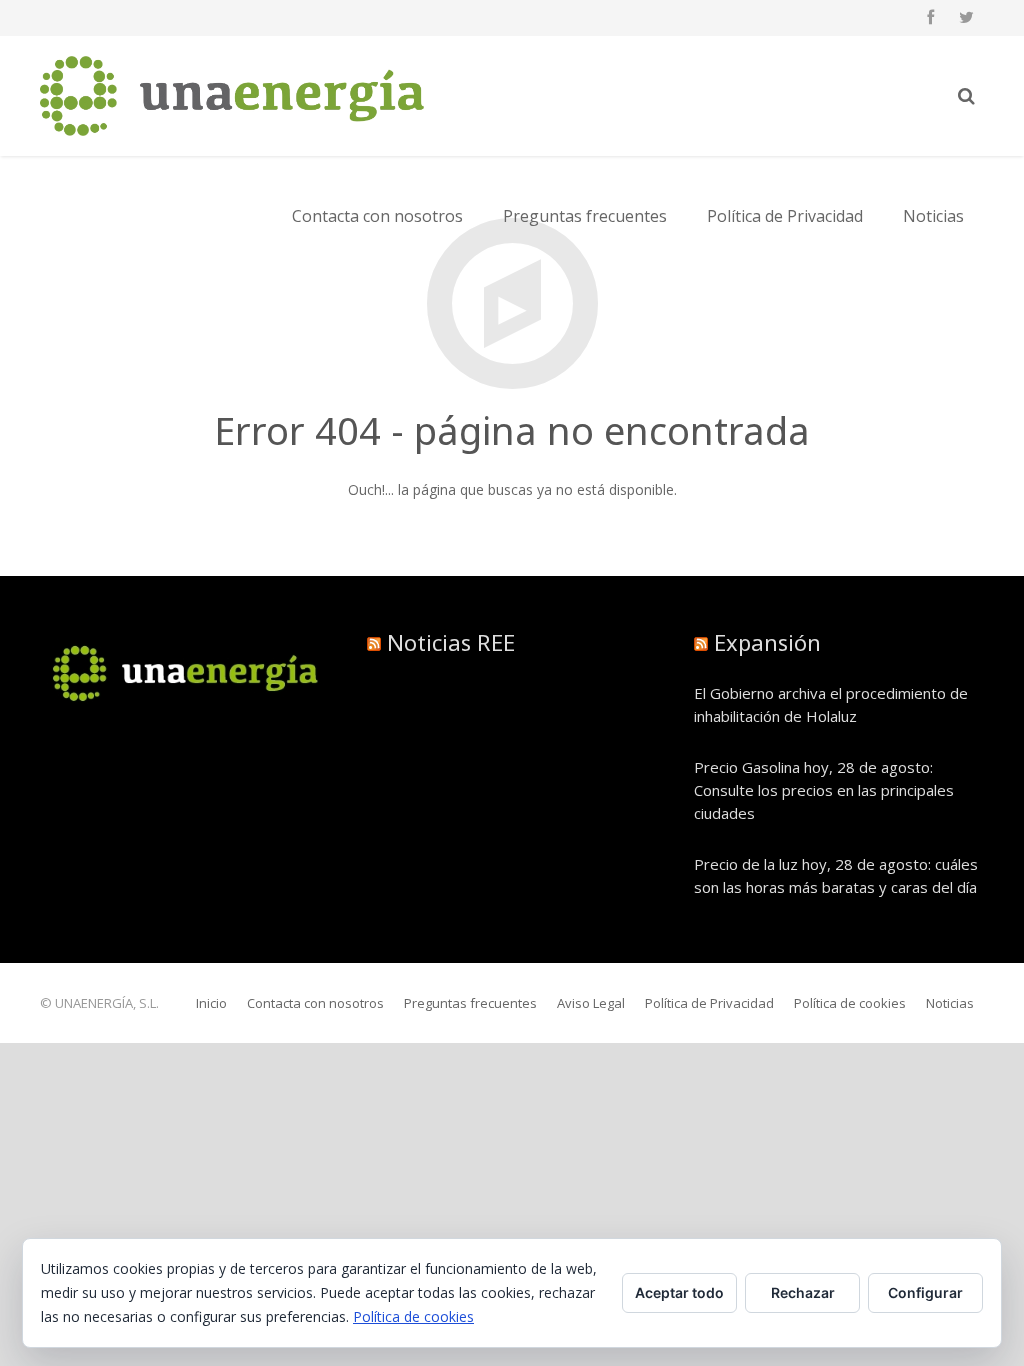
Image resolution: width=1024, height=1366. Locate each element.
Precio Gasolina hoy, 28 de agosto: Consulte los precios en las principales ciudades (824, 790)
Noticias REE (451, 642)
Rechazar (803, 1292)
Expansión (767, 642)
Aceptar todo (679, 1292)
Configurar (925, 1292)
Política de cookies (413, 1316)
